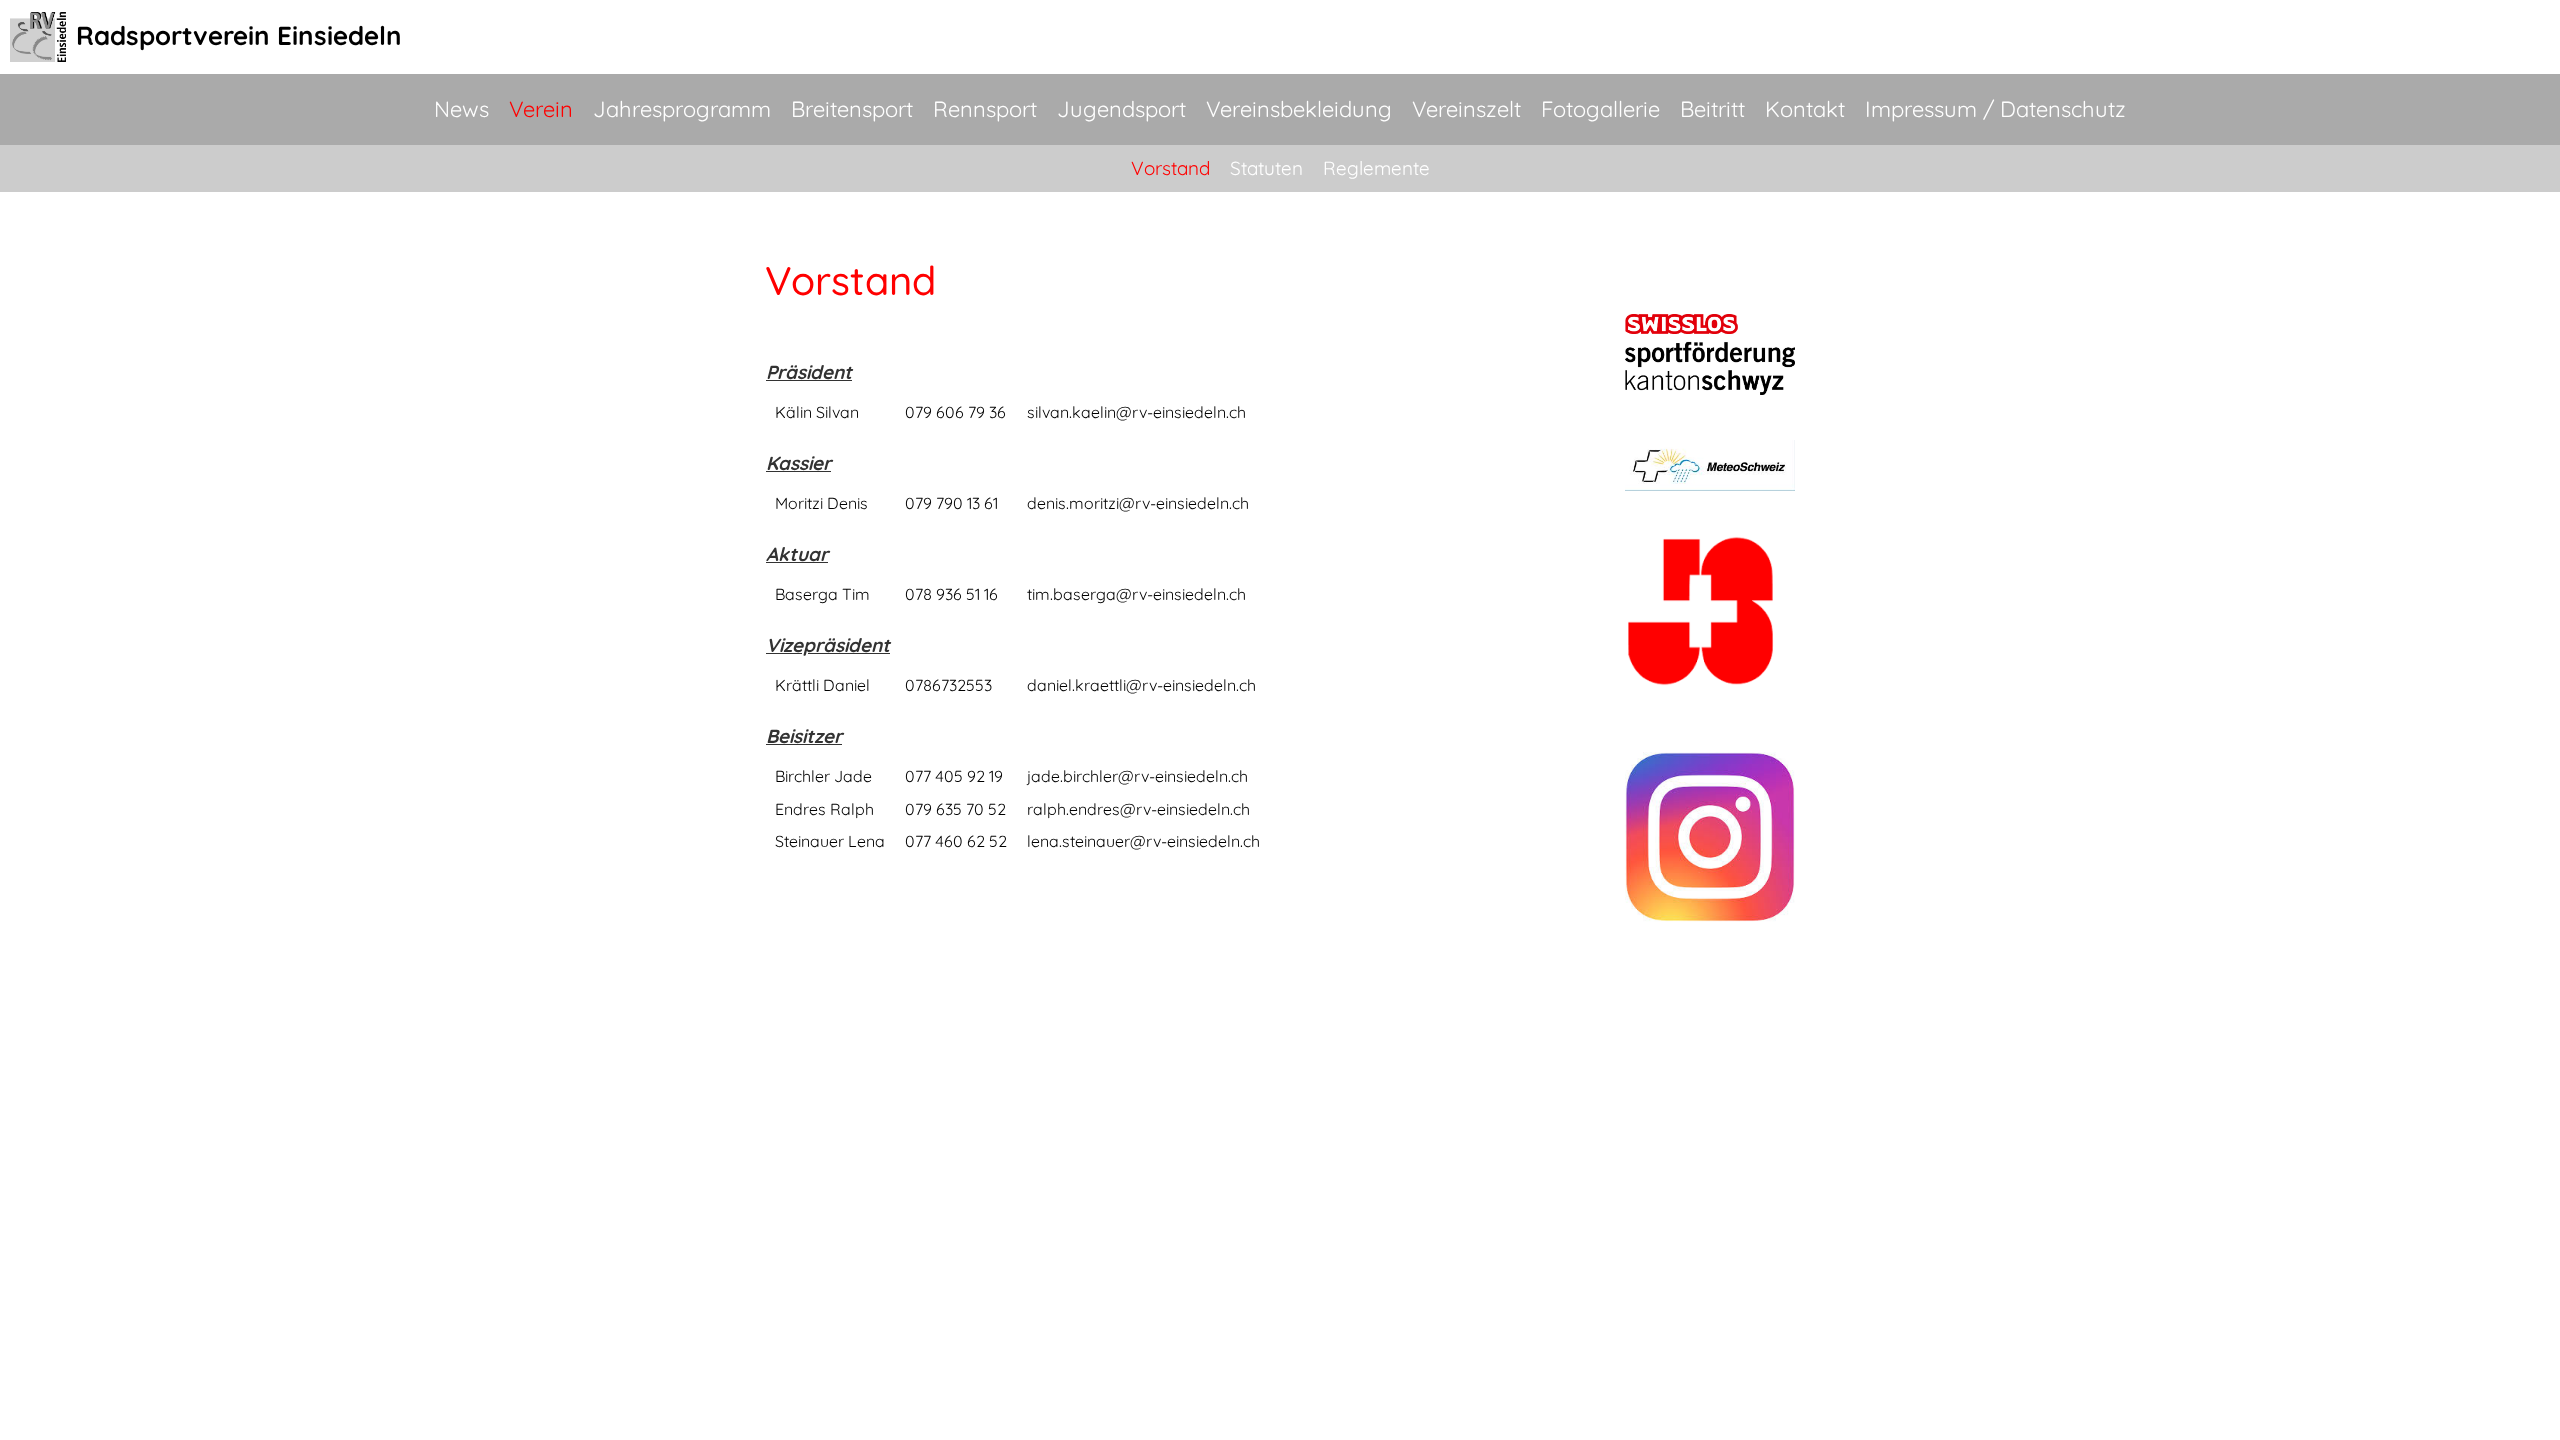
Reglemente (1376, 168)
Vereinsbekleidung (1299, 109)
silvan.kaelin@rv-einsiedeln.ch (1136, 412)
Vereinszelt (1466, 109)
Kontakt (1805, 109)
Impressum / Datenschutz (1995, 109)
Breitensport (852, 109)
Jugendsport (1121, 109)
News (461, 109)
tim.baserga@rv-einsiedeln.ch (1136, 594)
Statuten (1266, 168)
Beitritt (1712, 109)
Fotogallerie (1600, 109)
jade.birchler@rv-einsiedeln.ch (1137, 776)
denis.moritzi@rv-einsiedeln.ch (1138, 503)
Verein (541, 109)
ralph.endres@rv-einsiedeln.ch (1138, 809)
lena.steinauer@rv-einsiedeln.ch (1143, 841)
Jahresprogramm (682, 109)
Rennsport (985, 109)
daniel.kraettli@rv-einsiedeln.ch (1141, 685)
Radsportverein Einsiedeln (239, 35)
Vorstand (1170, 168)
